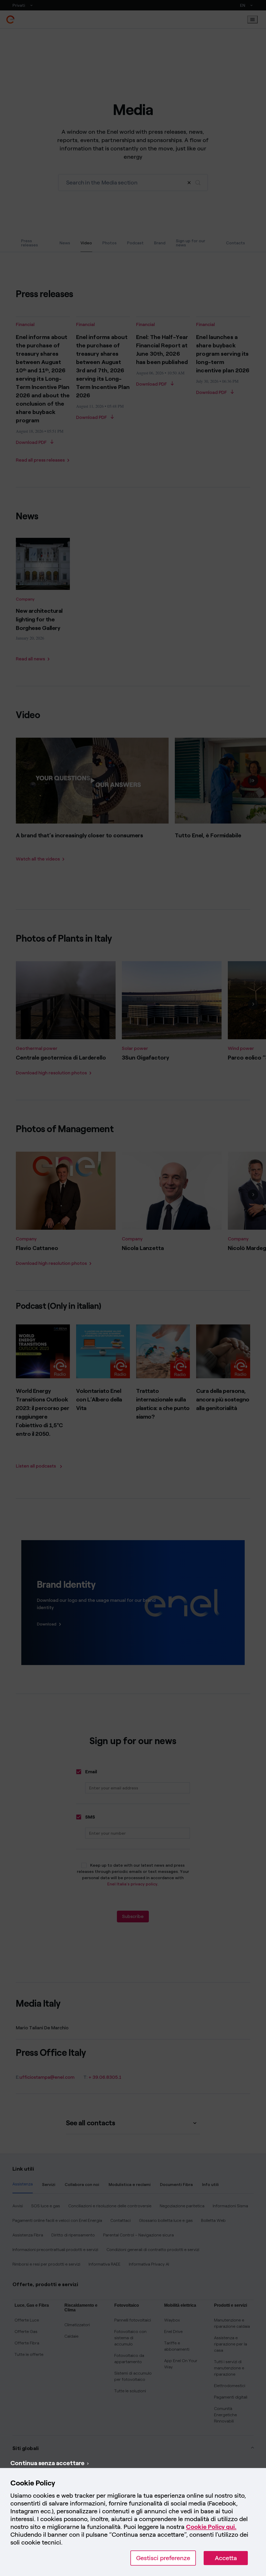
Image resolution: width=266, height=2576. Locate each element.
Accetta (226, 2558)
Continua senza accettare (47, 2463)
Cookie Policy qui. (211, 2527)
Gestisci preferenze (163, 2558)
